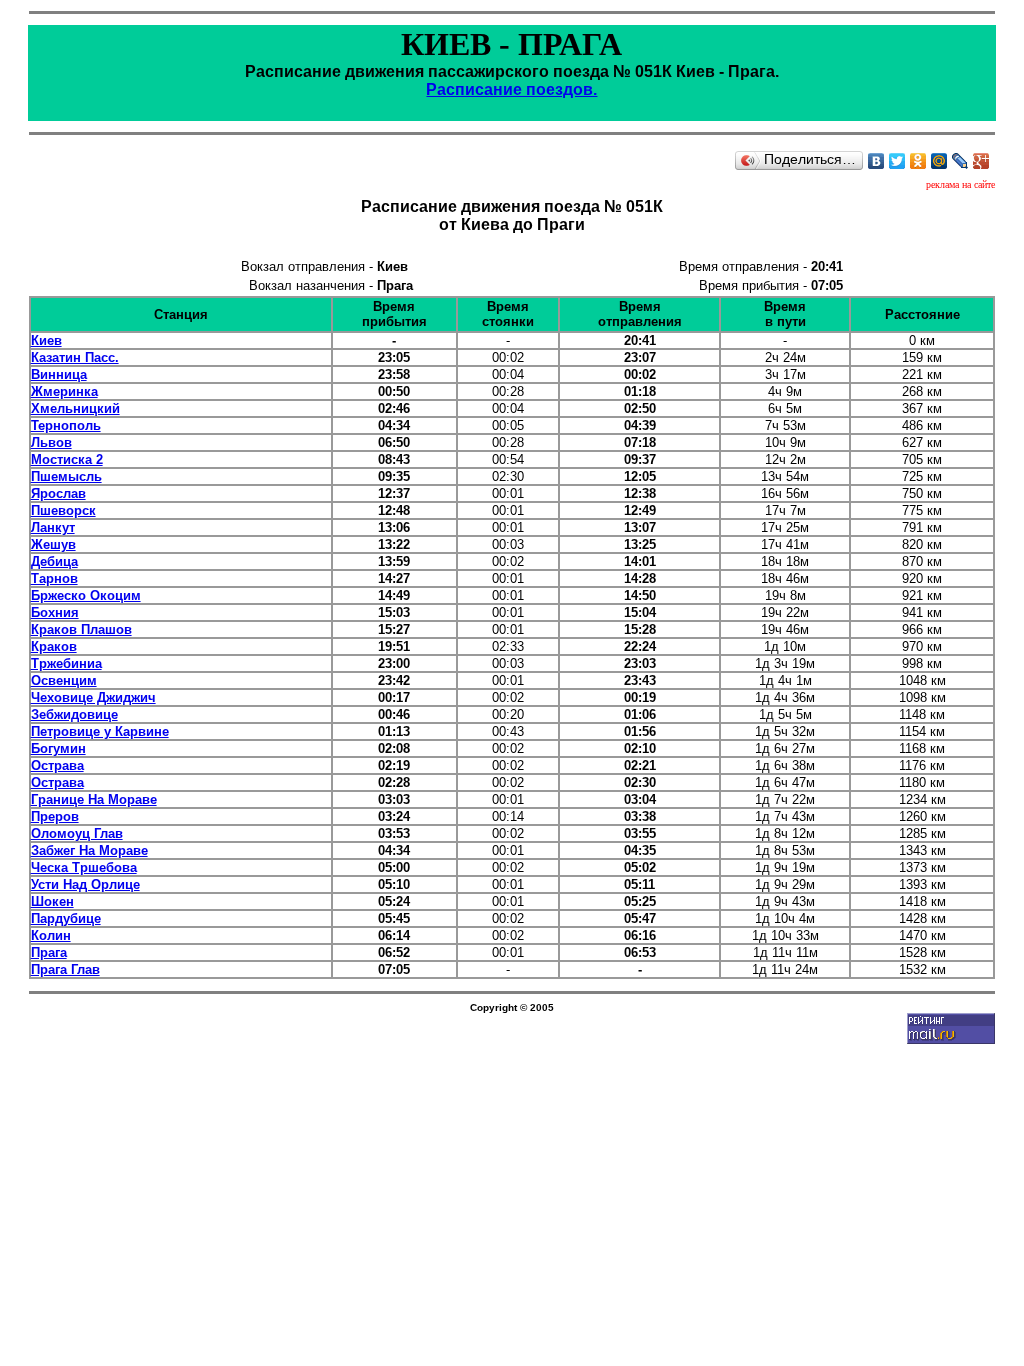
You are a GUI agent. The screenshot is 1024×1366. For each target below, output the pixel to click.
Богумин (58, 748)
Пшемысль (66, 476)
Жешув (53, 544)
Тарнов (54, 578)
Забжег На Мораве (89, 850)
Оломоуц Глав (77, 833)
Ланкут (53, 527)
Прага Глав (65, 969)
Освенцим (64, 680)
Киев (46, 340)
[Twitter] (897, 161)
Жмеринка (64, 391)
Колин (51, 935)
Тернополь (66, 425)
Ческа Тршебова (84, 867)
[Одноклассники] (918, 161)
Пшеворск (63, 510)
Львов (51, 442)
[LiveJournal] (960, 161)
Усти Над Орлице (85, 884)
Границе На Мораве (94, 799)
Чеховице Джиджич (93, 697)
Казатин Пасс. (75, 357)
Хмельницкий (75, 408)
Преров (55, 816)
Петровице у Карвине (100, 731)
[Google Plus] (981, 161)
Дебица (54, 561)
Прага (49, 952)
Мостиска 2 (67, 459)
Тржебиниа (66, 663)
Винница (59, 374)
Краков (54, 646)
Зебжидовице (74, 714)
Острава (57, 765)
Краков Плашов (81, 629)
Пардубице (66, 918)
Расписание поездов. (511, 89)
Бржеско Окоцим (86, 595)
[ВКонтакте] (876, 161)
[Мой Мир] (939, 161)
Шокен (52, 901)
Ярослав (58, 493)
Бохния (55, 612)
